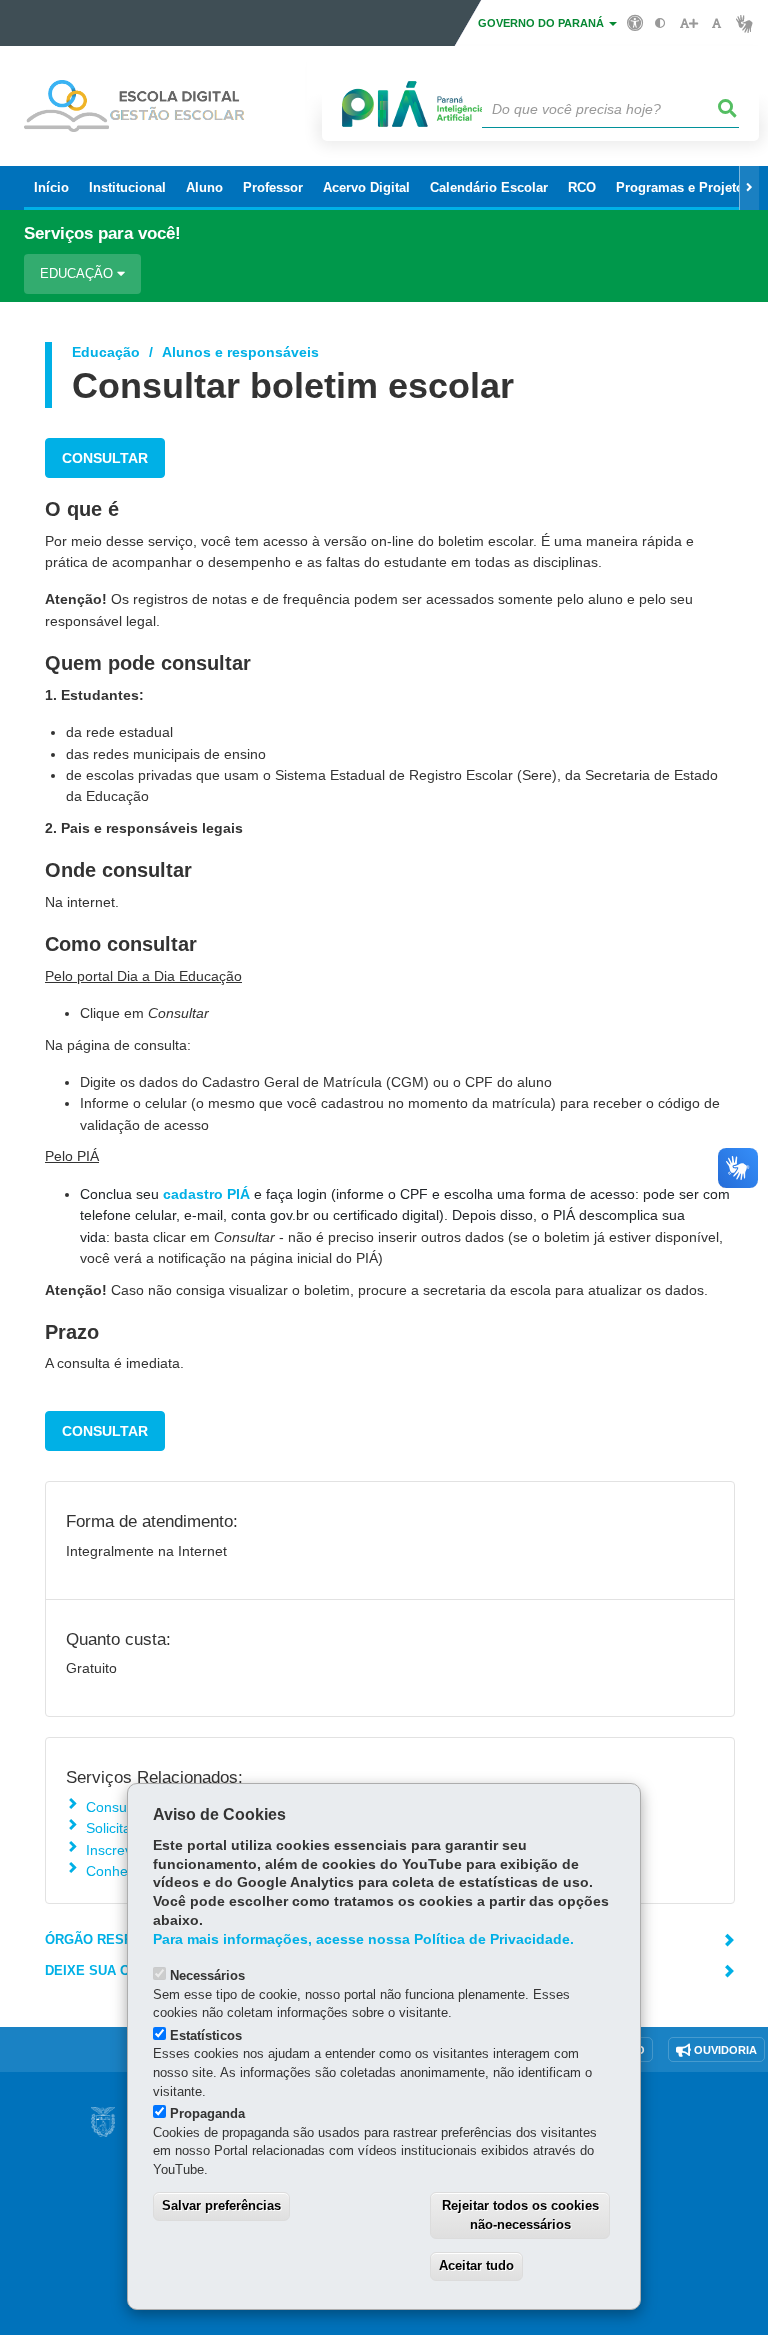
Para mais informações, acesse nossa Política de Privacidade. (363, 1939)
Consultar (105, 458)
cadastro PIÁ (206, 1194)
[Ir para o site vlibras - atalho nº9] (744, 23)
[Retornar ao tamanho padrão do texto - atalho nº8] (716, 23)
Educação (78, 273)
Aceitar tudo (476, 2265)
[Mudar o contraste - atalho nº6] (660, 23)
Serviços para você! (102, 233)
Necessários (207, 1975)
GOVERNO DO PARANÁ (542, 23)
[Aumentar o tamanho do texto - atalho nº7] (688, 23)
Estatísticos (206, 2035)
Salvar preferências (221, 2205)
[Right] (749, 188)
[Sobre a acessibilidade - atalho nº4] (635, 22)
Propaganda (207, 2113)
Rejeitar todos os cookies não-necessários (520, 2215)
